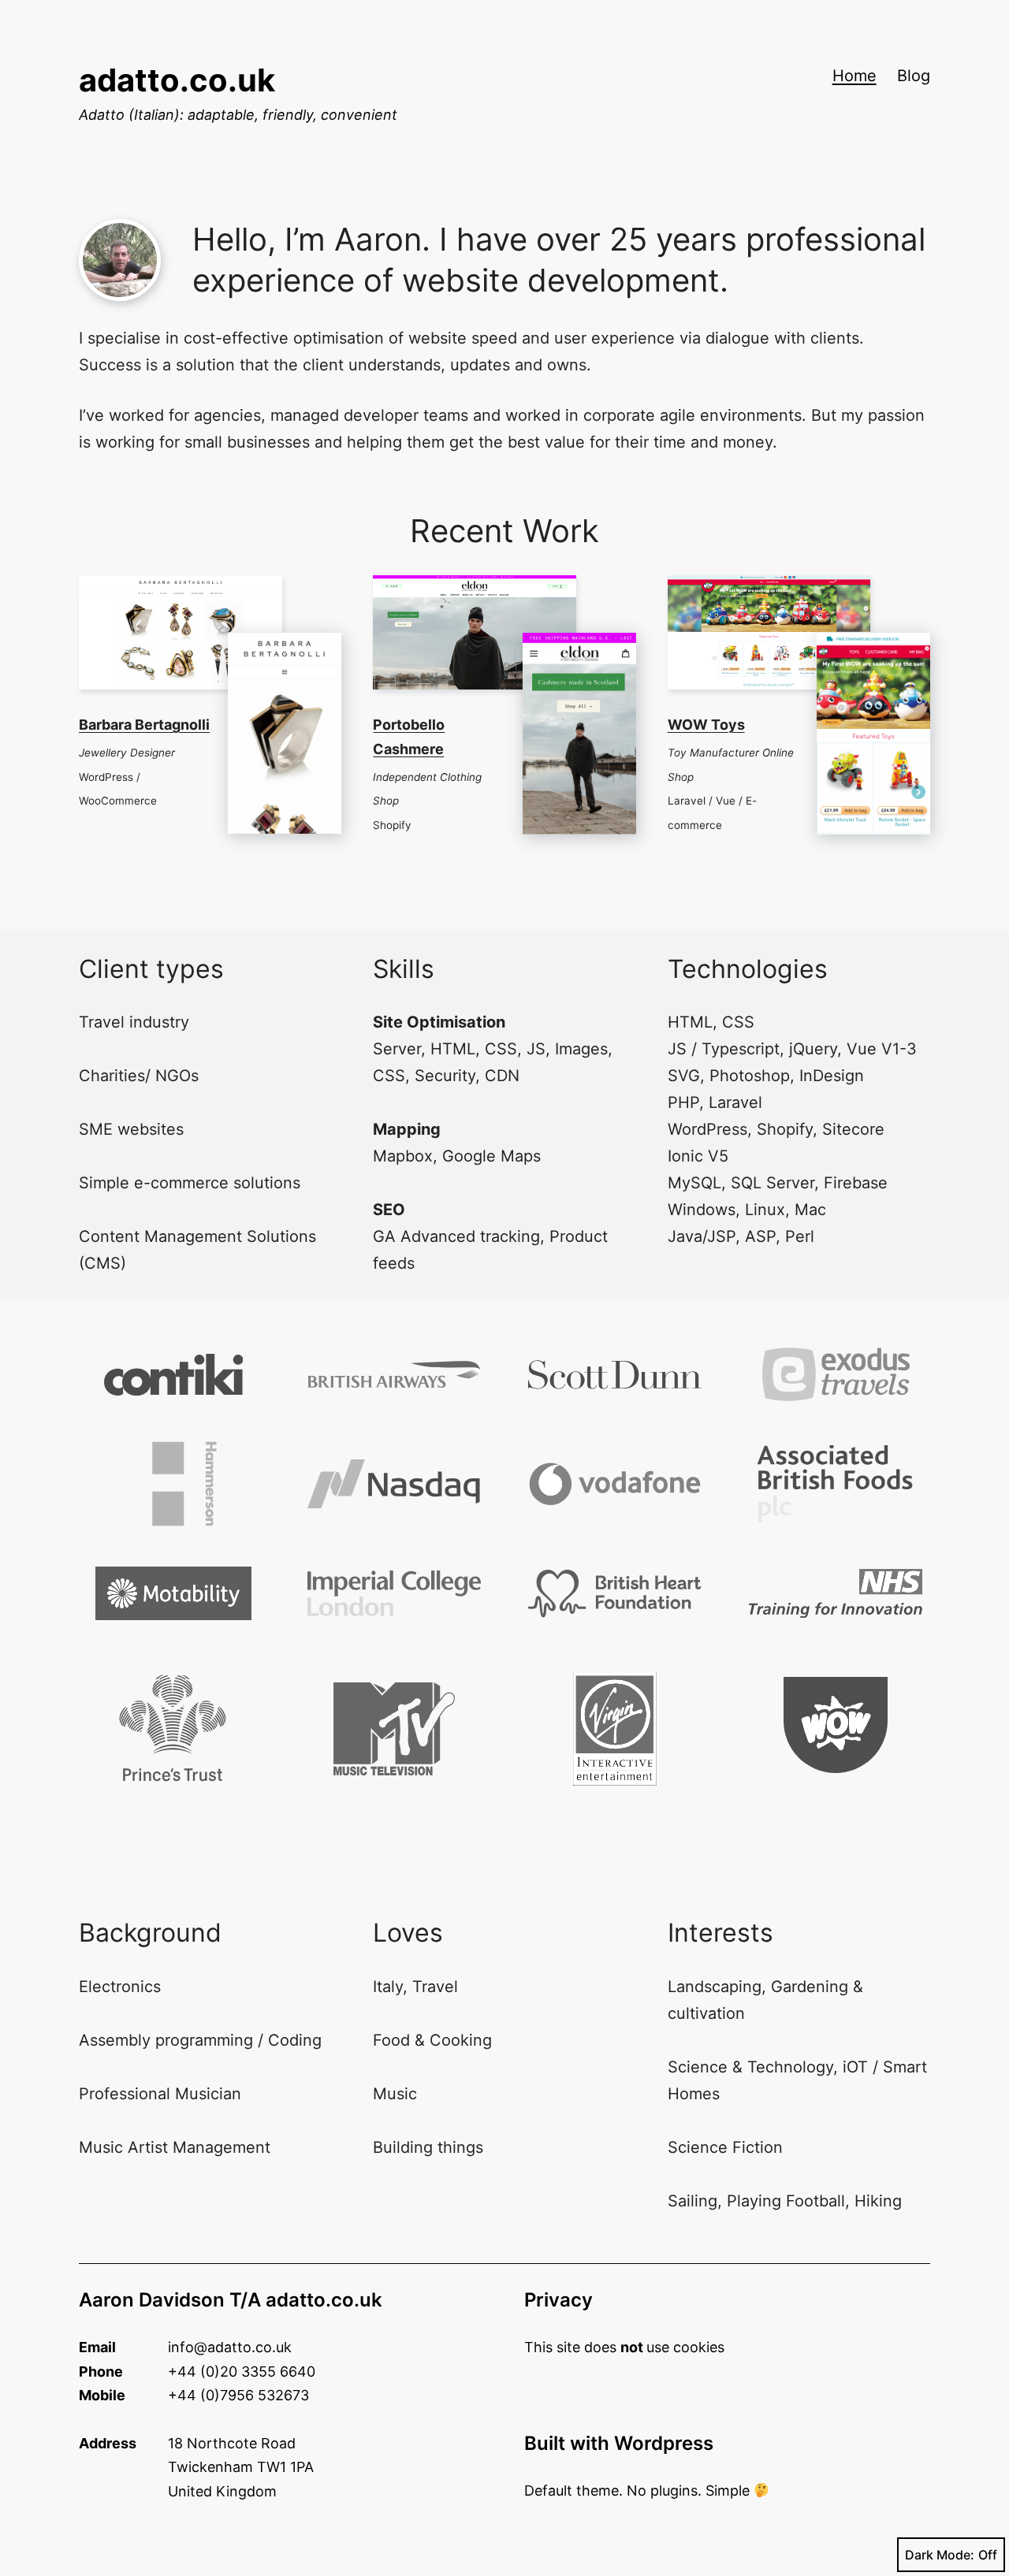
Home (854, 76)
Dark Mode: (940, 2555)
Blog (914, 76)
